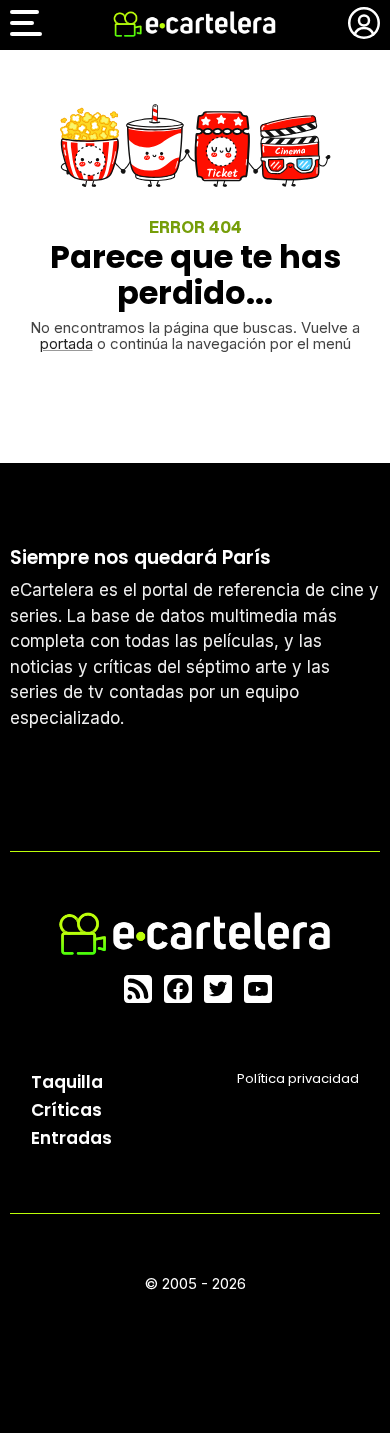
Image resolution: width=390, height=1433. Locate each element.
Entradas (71, 1138)
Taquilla (67, 1082)
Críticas (66, 1110)
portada (66, 343)
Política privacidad (298, 1078)
